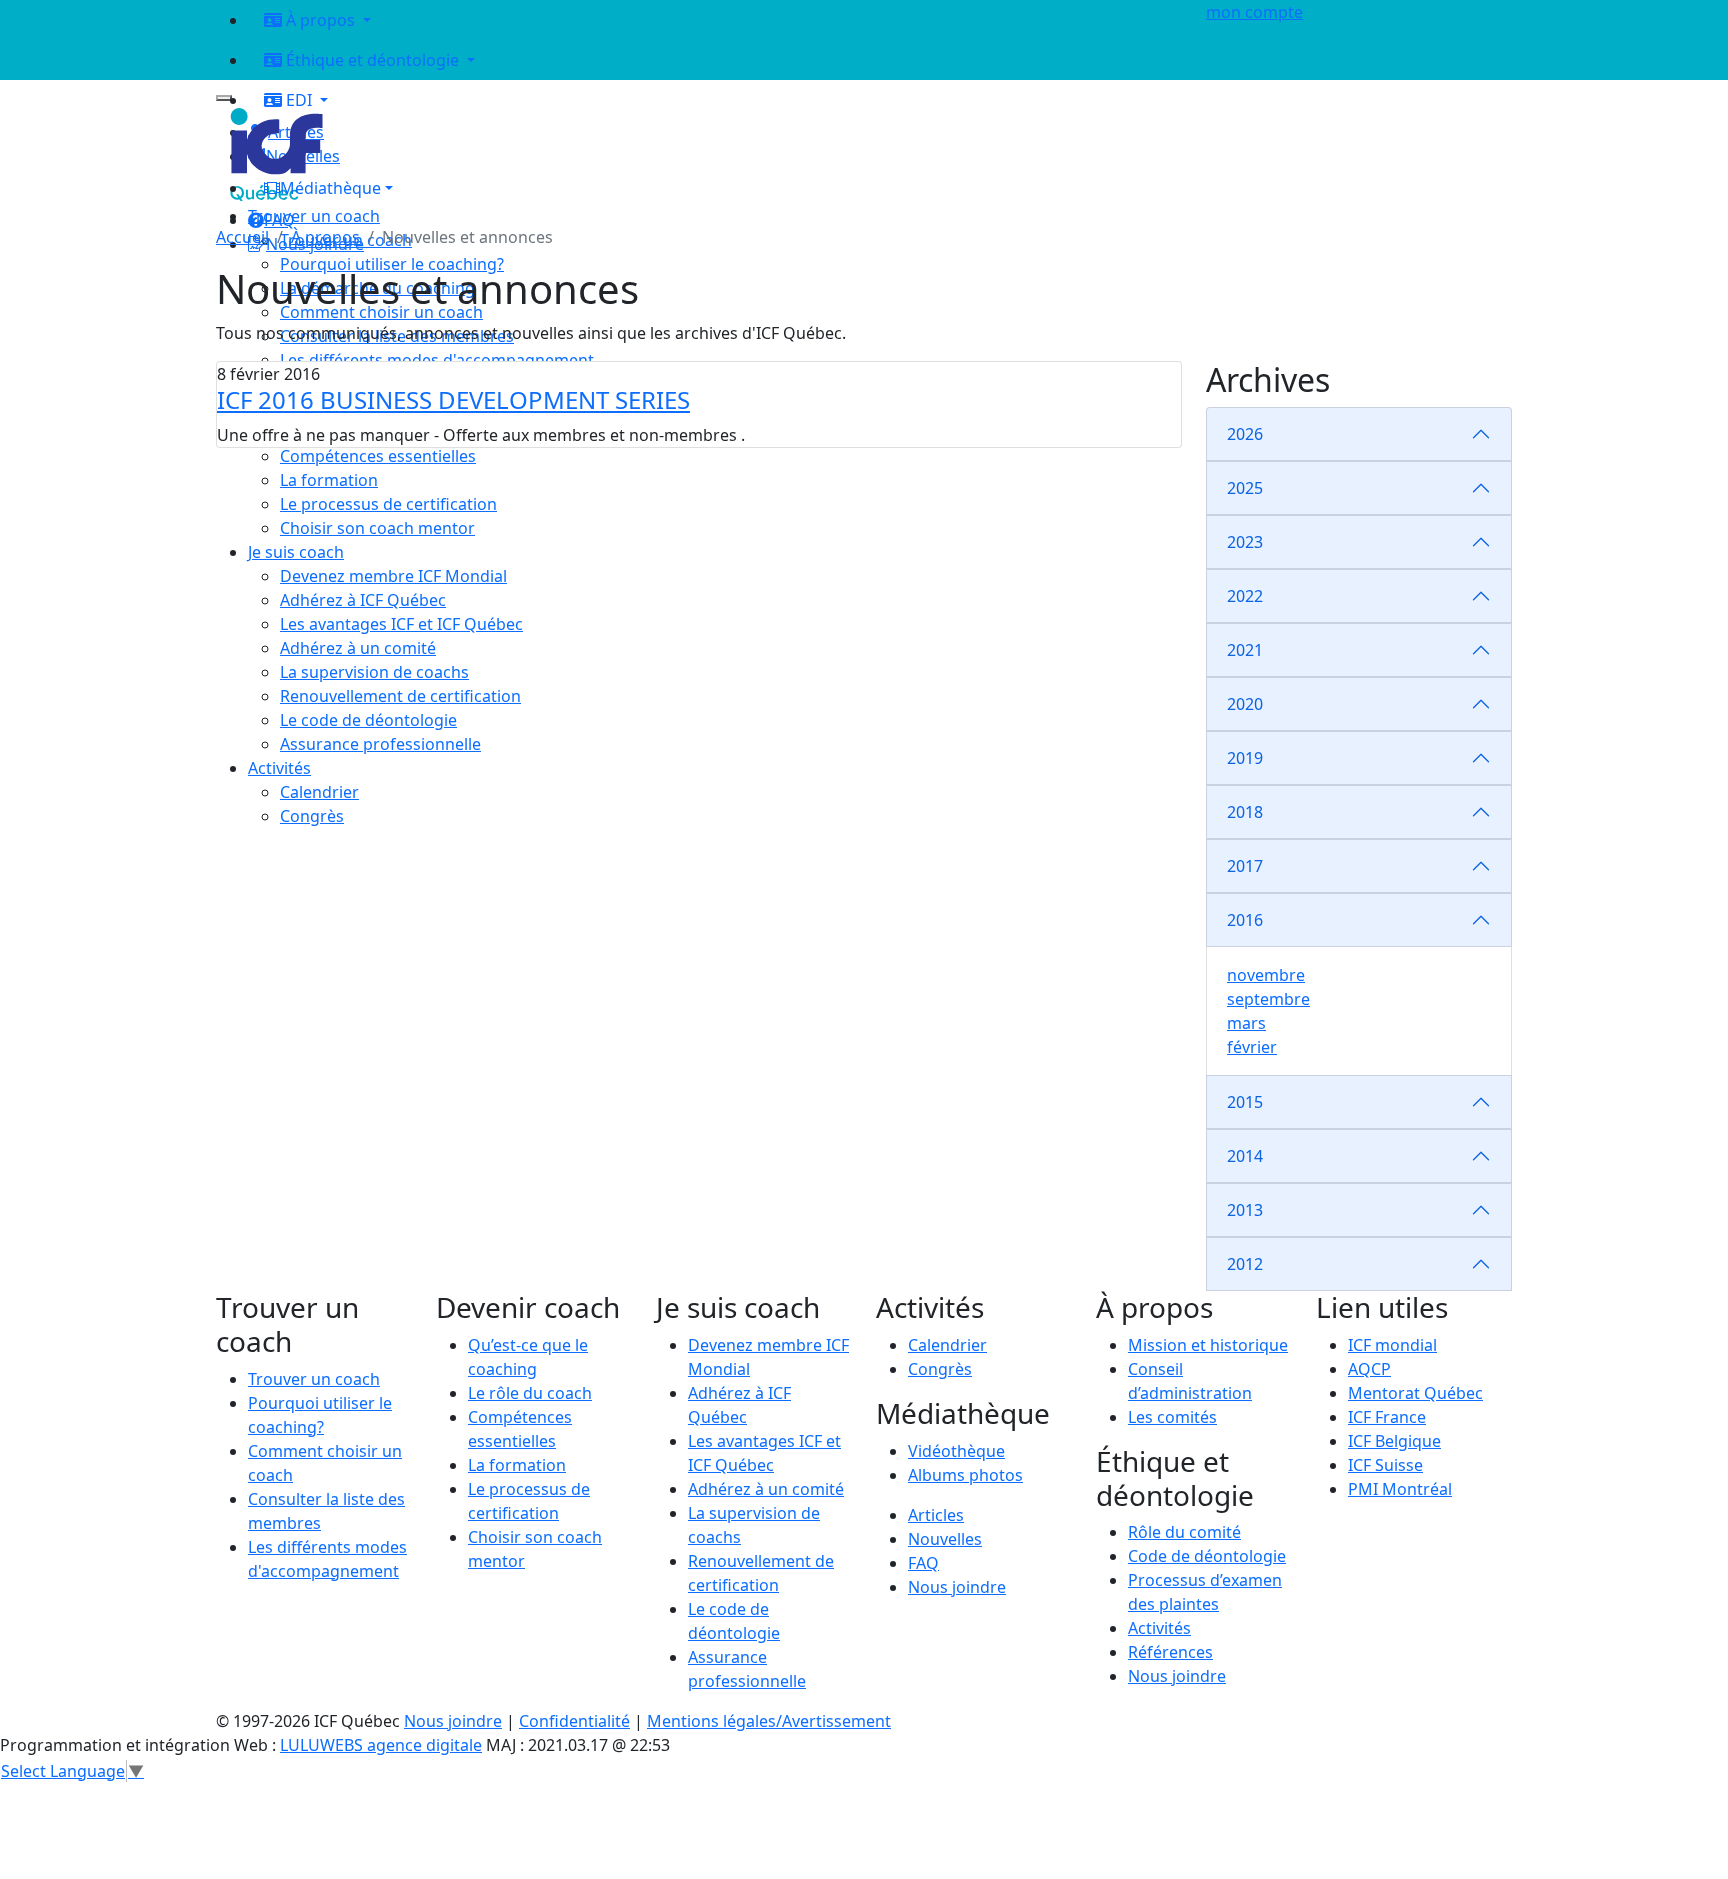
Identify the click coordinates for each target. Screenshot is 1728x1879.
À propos (325, 237)
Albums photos (965, 1475)
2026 (1245, 434)
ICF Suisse (1385, 1465)
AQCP (1369, 1369)
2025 (1245, 488)
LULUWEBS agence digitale (381, 1745)
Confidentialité (574, 1721)
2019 (1245, 758)
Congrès (940, 1369)
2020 (1245, 704)
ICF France (1387, 1417)
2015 (1245, 1102)
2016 (1245, 920)
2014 (1245, 1156)
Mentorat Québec (1415, 1393)
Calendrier (947, 1345)
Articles (936, 1515)
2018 (1245, 812)
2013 (1245, 1210)
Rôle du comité (1184, 1532)
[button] (715, 188)
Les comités (1172, 1417)
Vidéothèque (956, 1451)
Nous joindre (957, 1587)
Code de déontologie (1207, 1556)
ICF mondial (1392, 1345)
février (1252, 1047)
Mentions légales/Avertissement (769, 1721)
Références (1170, 1652)
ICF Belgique (1394, 1441)
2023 (1245, 542)
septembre (1268, 999)
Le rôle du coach (530, 1393)
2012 (1245, 1264)
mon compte (1254, 12)
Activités (1159, 1628)
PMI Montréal (1400, 1489)
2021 (1245, 650)
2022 (1245, 596)
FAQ (923, 1563)
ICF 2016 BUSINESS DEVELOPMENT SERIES (453, 399)
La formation (517, 1465)
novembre (1266, 975)
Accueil (242, 237)
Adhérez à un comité (766, 1489)
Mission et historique (1208, 1345)
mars (1246, 1023)
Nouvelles (945, 1539)
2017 (1245, 866)
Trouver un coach (314, 216)
